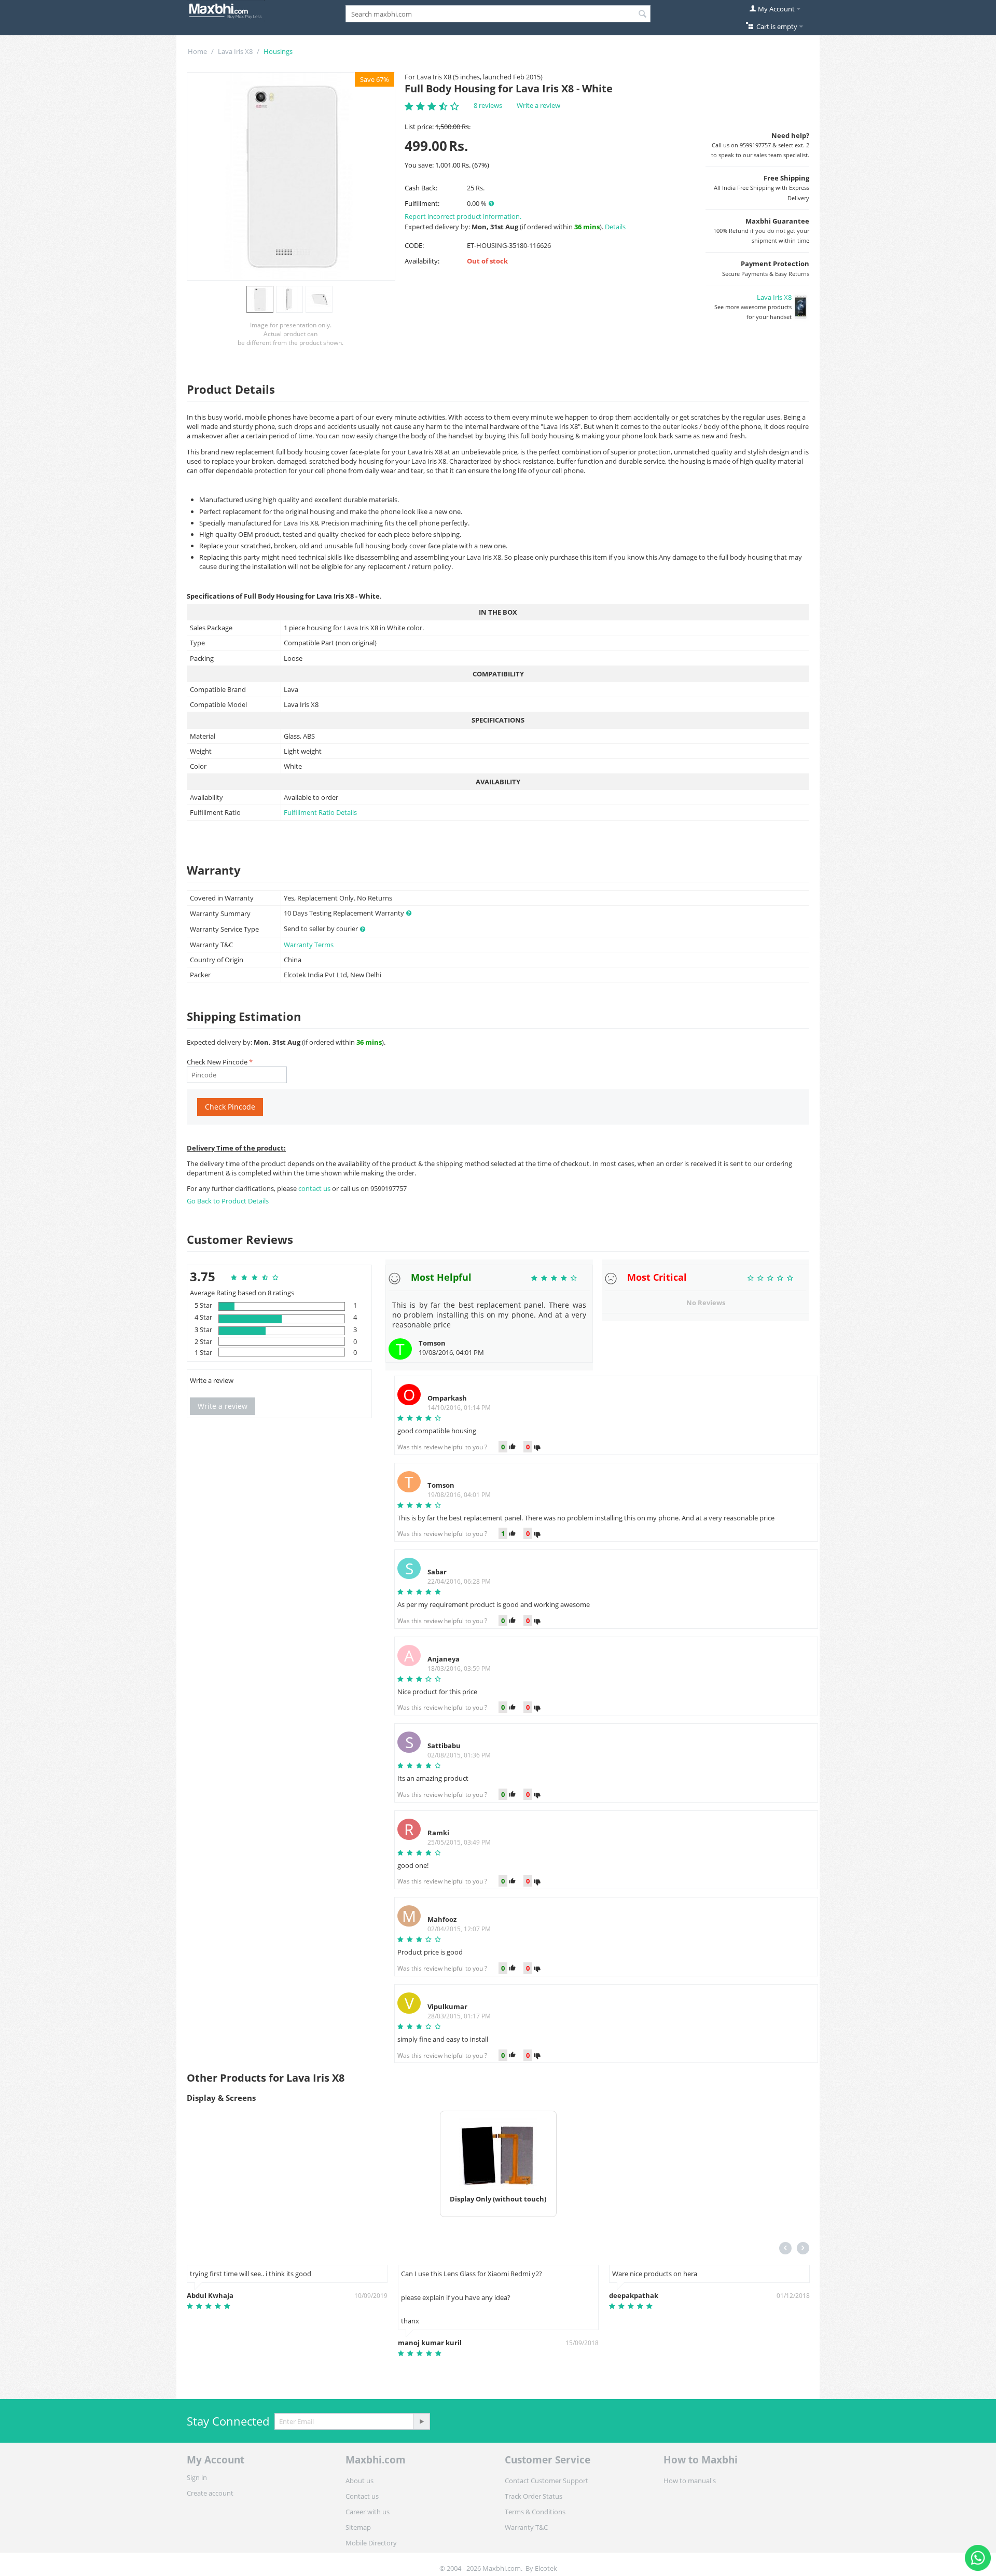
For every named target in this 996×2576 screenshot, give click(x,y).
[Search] (643, 15)
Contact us (362, 2496)
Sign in (197, 2477)
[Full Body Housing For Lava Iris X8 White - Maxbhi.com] (291, 176)
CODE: (414, 245)
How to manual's (690, 2481)
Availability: (422, 261)
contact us (315, 1188)
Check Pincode (230, 1107)
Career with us (368, 2512)
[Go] (421, 2421)
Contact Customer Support (547, 2481)
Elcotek (546, 2568)
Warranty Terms (309, 945)
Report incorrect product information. (463, 216)
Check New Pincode (217, 1062)
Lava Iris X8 (235, 51)
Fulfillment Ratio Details (320, 812)
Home (197, 51)
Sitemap (358, 2527)
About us (359, 2481)
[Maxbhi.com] (226, 10)
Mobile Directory (371, 2543)
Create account (210, 2493)
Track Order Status (534, 2496)
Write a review (538, 105)
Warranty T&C (526, 2527)
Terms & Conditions (535, 2512)
